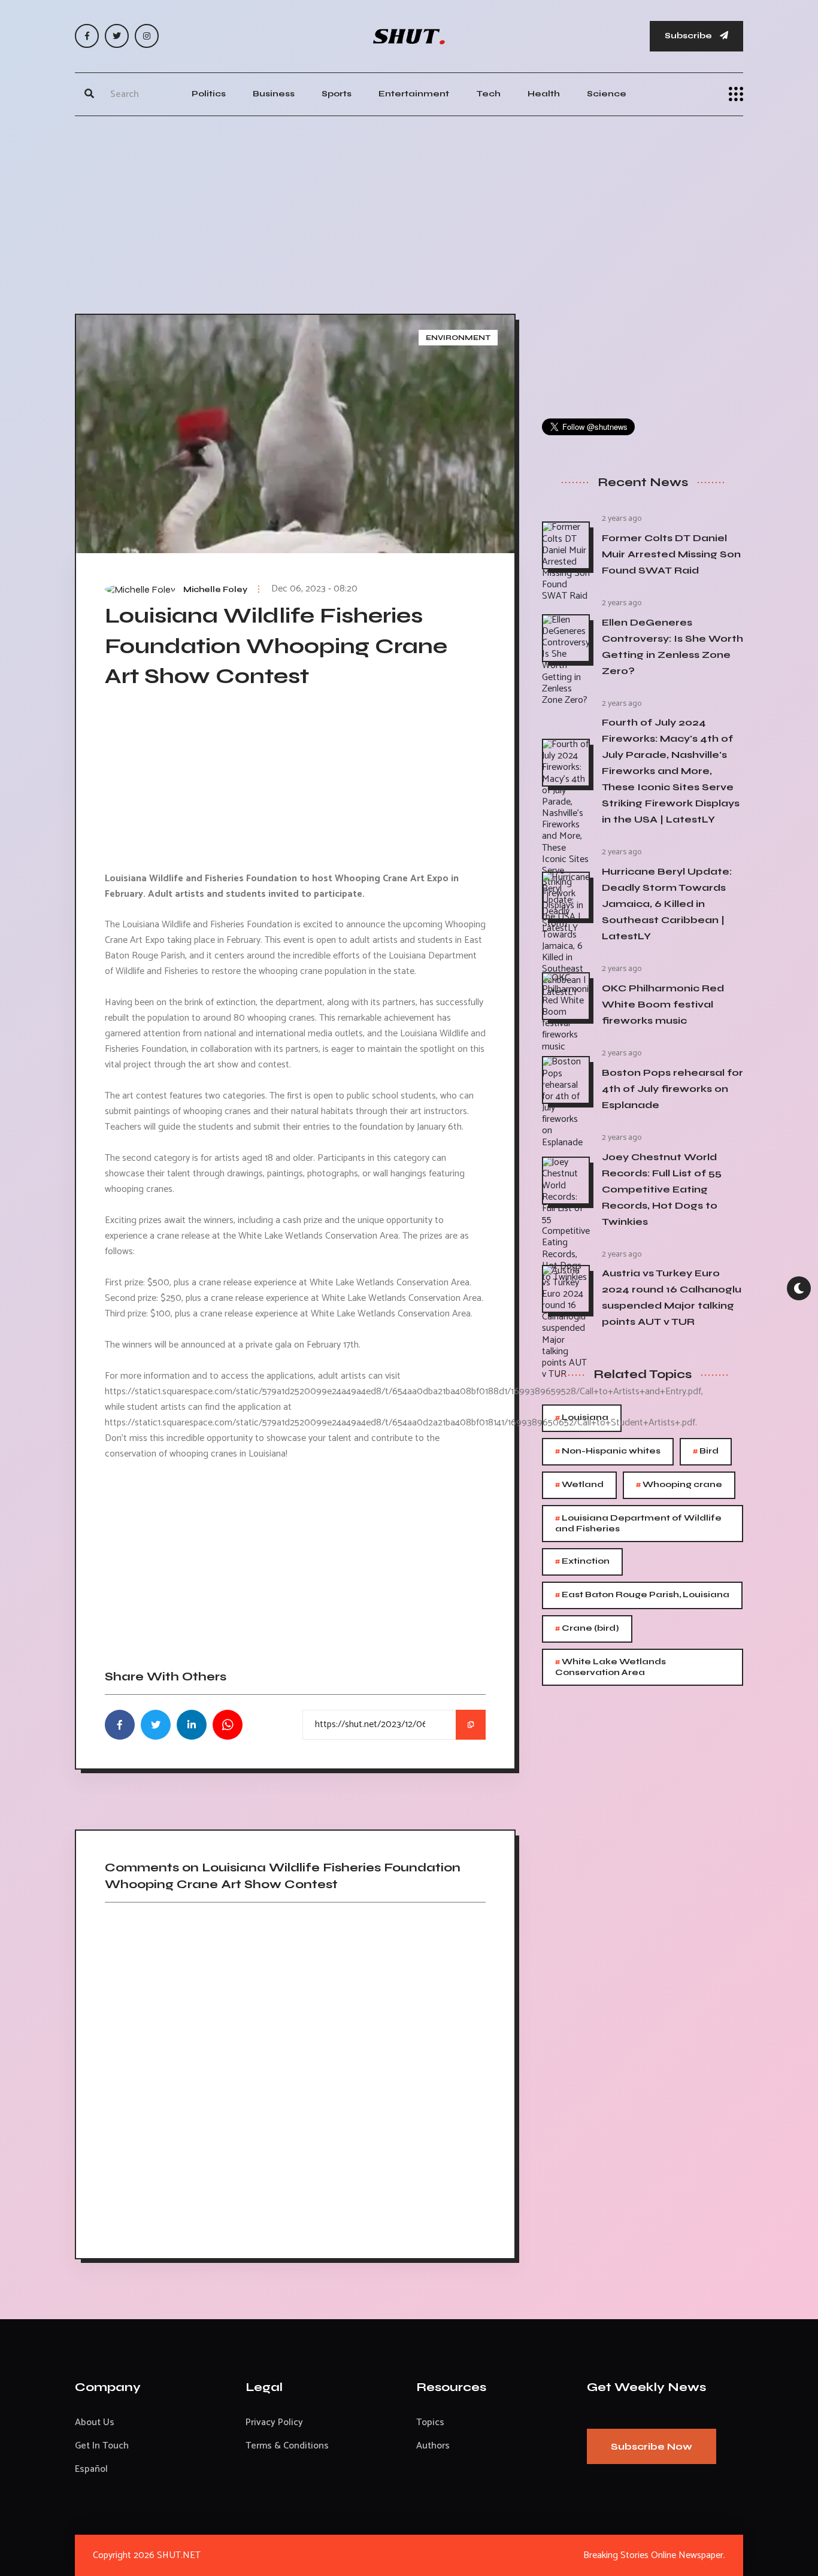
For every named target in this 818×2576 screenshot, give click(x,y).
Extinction (582, 1562)
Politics (209, 94)
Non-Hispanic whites (608, 1451)
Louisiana (582, 1418)
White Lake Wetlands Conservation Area (611, 1666)
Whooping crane (679, 1485)
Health (544, 94)
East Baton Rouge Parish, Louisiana (642, 1595)
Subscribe (689, 36)
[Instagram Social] (147, 36)
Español (91, 2469)
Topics (430, 2422)
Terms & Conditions (287, 2446)
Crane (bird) (587, 1629)
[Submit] (89, 94)
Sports (337, 94)
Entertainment (414, 94)
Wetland (579, 1485)
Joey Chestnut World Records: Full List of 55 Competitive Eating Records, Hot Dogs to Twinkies (662, 1189)
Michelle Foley (215, 590)
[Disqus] (295, 2076)
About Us (95, 2422)
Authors (433, 2446)
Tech (488, 94)
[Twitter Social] (117, 36)
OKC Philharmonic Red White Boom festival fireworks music (663, 1004)
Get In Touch (102, 2446)
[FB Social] (87, 36)
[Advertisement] (409, 212)
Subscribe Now (652, 2446)
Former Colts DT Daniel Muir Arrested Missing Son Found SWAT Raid (671, 554)
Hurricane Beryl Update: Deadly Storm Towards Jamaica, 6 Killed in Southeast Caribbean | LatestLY (667, 904)
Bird (706, 1451)
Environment (458, 338)
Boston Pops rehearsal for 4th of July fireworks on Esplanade (672, 1089)
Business (274, 94)
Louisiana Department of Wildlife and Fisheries (638, 1523)
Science (607, 94)
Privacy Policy (274, 2422)
